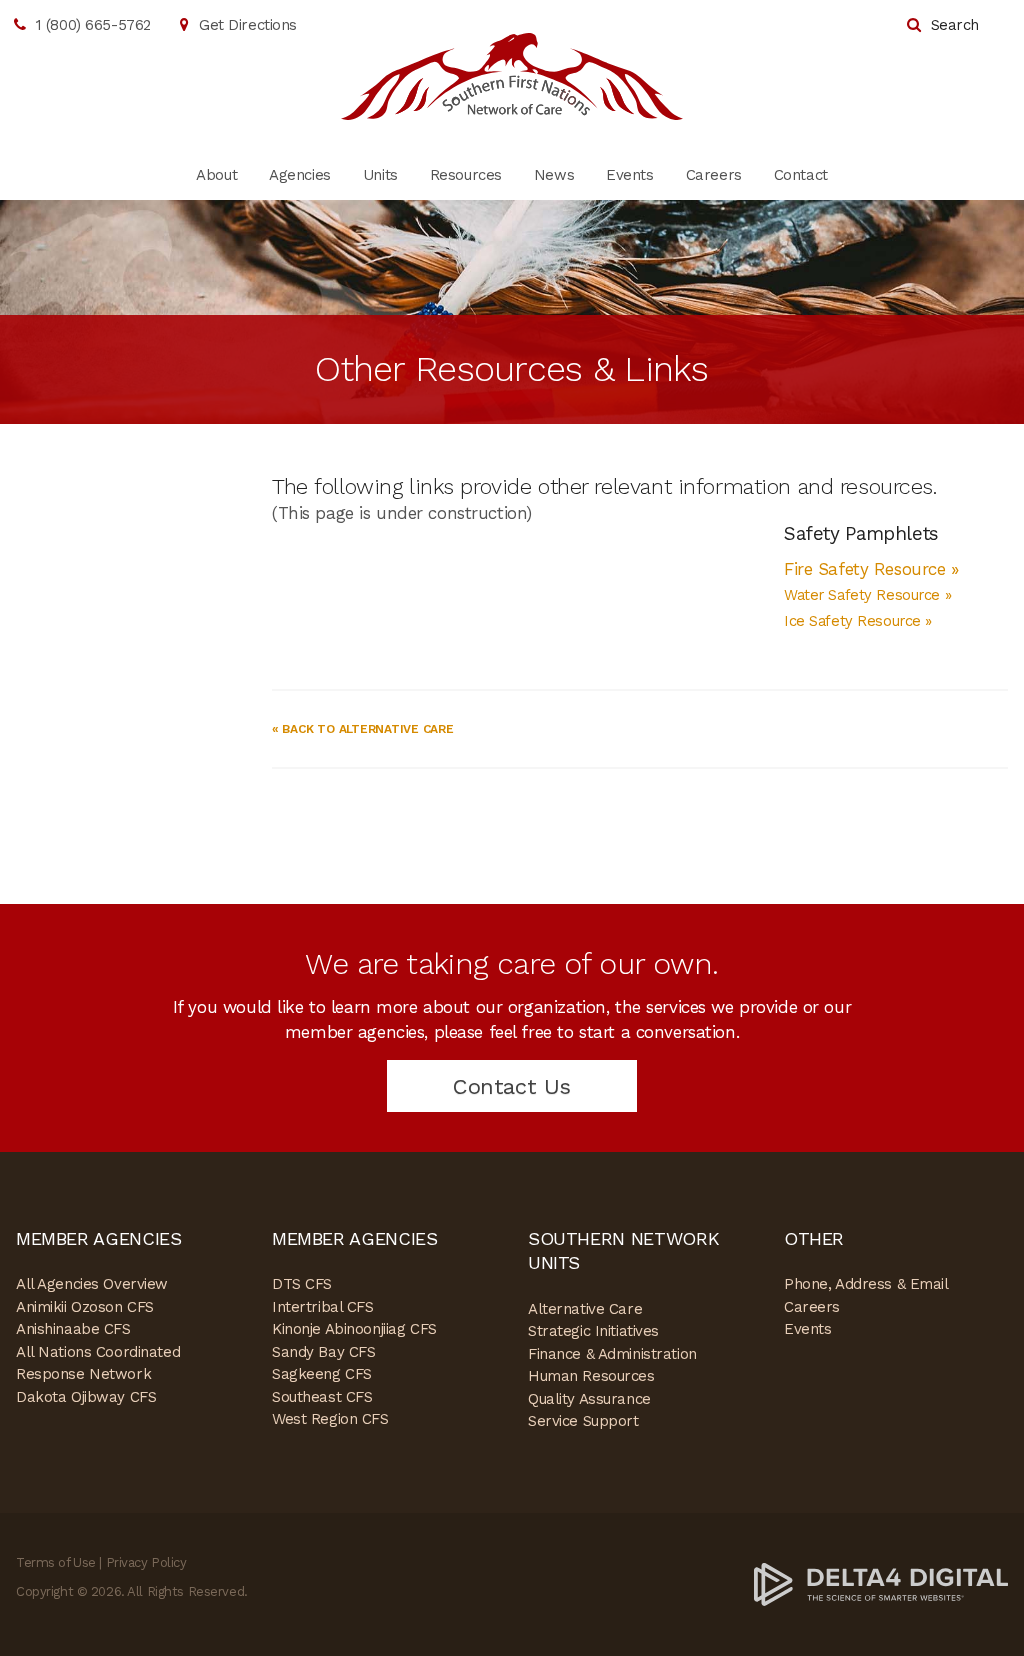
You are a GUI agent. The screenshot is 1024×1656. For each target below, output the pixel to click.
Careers (714, 175)
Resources (466, 175)
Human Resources (591, 1376)
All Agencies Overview (92, 1284)
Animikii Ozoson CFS (85, 1307)
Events (629, 175)
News (554, 175)
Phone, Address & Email (866, 1284)
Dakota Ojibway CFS (86, 1397)
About (216, 175)
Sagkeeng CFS (322, 1374)
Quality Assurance (589, 1399)
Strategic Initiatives (593, 1331)
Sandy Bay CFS (323, 1352)
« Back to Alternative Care (363, 729)
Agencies (300, 175)
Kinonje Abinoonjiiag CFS (354, 1329)
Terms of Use (56, 1562)
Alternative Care (585, 1309)
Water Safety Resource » (867, 595)
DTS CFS (302, 1284)
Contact (801, 175)
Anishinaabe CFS (73, 1329)
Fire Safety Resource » (874, 569)
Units (380, 175)
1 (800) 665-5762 (93, 25)
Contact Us (512, 1086)
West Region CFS (330, 1419)
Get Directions (248, 25)
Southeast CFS (322, 1397)
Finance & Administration (612, 1354)
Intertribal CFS (323, 1307)
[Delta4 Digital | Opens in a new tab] (881, 1583)
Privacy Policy (146, 1562)
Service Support (583, 1421)
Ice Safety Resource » (858, 621)
